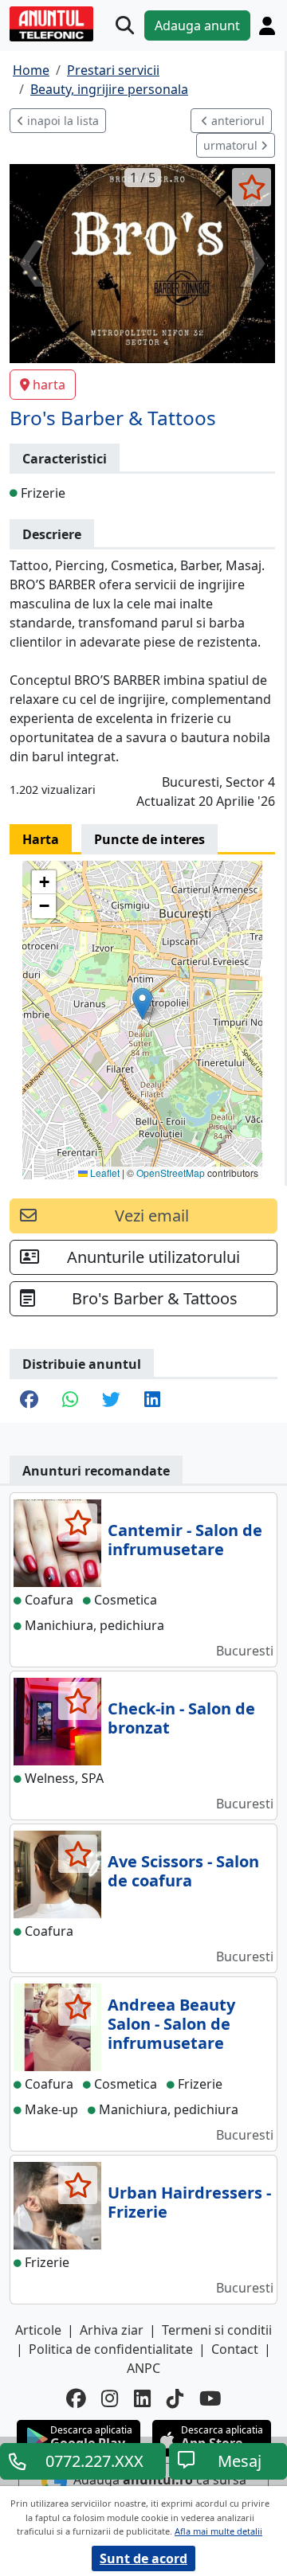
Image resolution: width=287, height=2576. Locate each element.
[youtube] (210, 2399)
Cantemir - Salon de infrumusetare (185, 1540)
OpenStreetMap (171, 1173)
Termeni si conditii (217, 2330)
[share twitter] (111, 1401)
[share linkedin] (152, 1401)
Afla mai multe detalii (218, 2531)
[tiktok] (175, 2399)
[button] (142, 1004)
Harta (41, 839)
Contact (235, 2349)
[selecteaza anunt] (252, 187)
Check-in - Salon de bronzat (181, 1718)
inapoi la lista (61, 121)
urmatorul (232, 145)
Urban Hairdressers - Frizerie (189, 2202)
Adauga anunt (197, 25)
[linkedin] (142, 2399)
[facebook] (76, 2399)
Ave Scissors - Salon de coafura (183, 1871)
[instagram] (110, 2399)
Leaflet (104, 1173)
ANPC (143, 2368)
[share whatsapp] (70, 1401)
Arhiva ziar (112, 2330)
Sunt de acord (143, 2558)
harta (49, 385)
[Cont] (267, 26)
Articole (38, 2330)
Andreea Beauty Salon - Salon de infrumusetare (171, 2024)
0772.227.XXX (94, 2461)
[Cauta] (125, 26)
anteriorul (236, 121)
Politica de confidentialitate (111, 2349)
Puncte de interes (149, 839)
